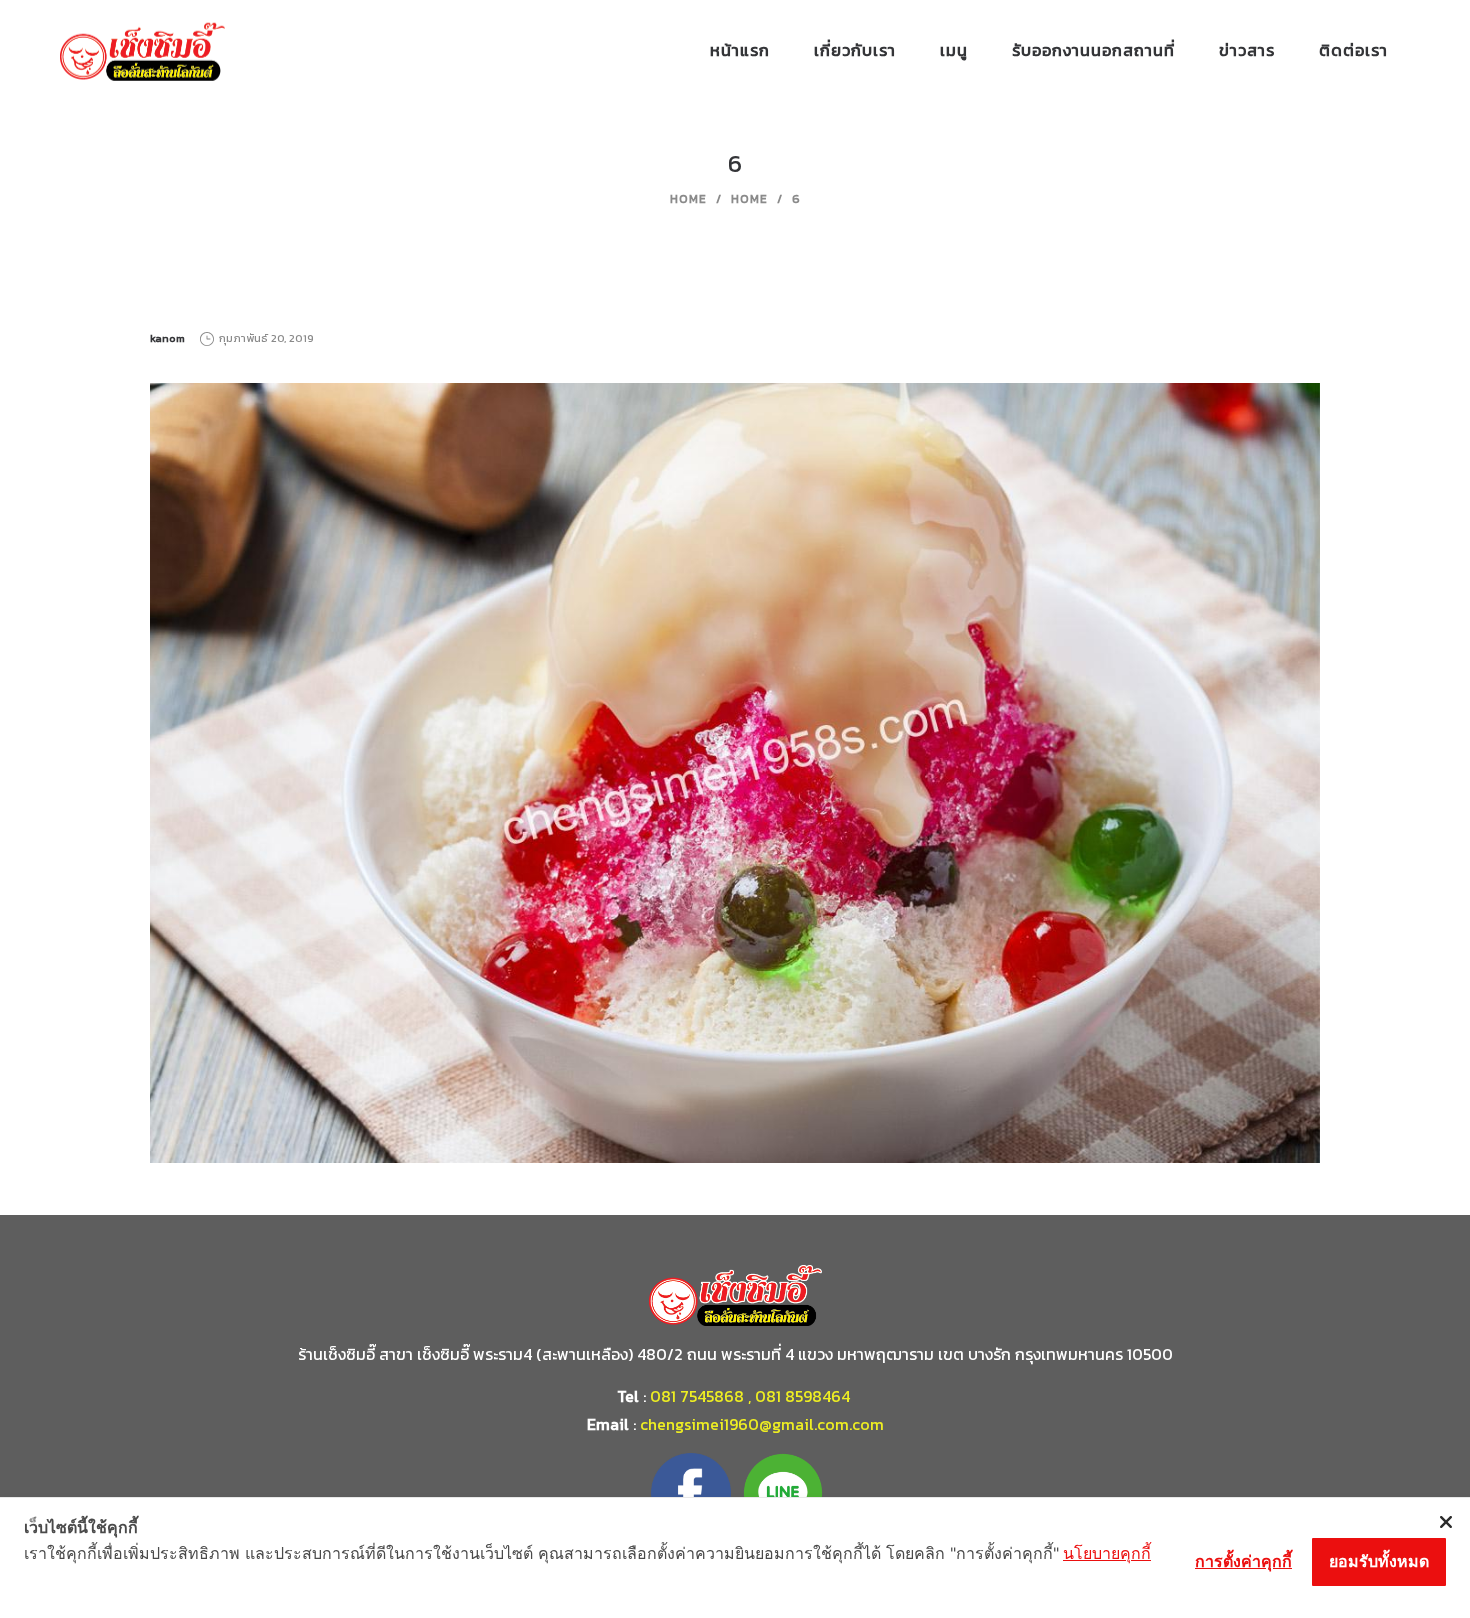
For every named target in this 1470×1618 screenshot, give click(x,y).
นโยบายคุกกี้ (1107, 1553)
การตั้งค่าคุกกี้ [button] (1243, 1561)
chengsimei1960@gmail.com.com (762, 1424)
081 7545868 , (700, 1396)
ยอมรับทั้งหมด (1379, 1561)
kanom (167, 338)
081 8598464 (804, 1396)
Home (688, 199)
